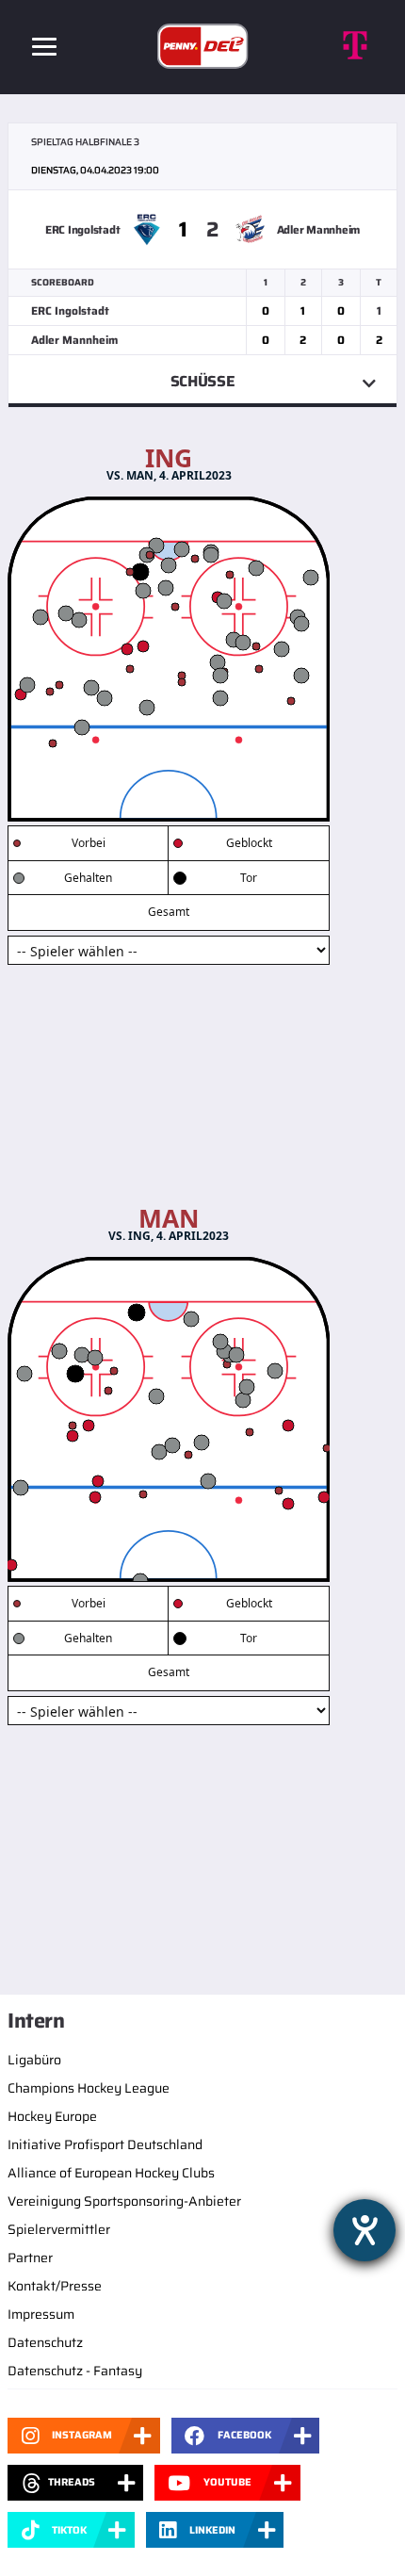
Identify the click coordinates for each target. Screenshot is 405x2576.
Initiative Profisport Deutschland (105, 2144)
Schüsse (203, 381)
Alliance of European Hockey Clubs (111, 2173)
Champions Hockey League (89, 2088)
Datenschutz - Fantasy (75, 2371)
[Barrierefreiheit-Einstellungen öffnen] (364, 2230)
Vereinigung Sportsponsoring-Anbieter (124, 2201)
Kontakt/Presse (55, 2286)
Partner (30, 2258)
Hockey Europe (52, 2116)
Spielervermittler (59, 2229)
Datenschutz (45, 2342)
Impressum (41, 2314)
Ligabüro (34, 2060)
